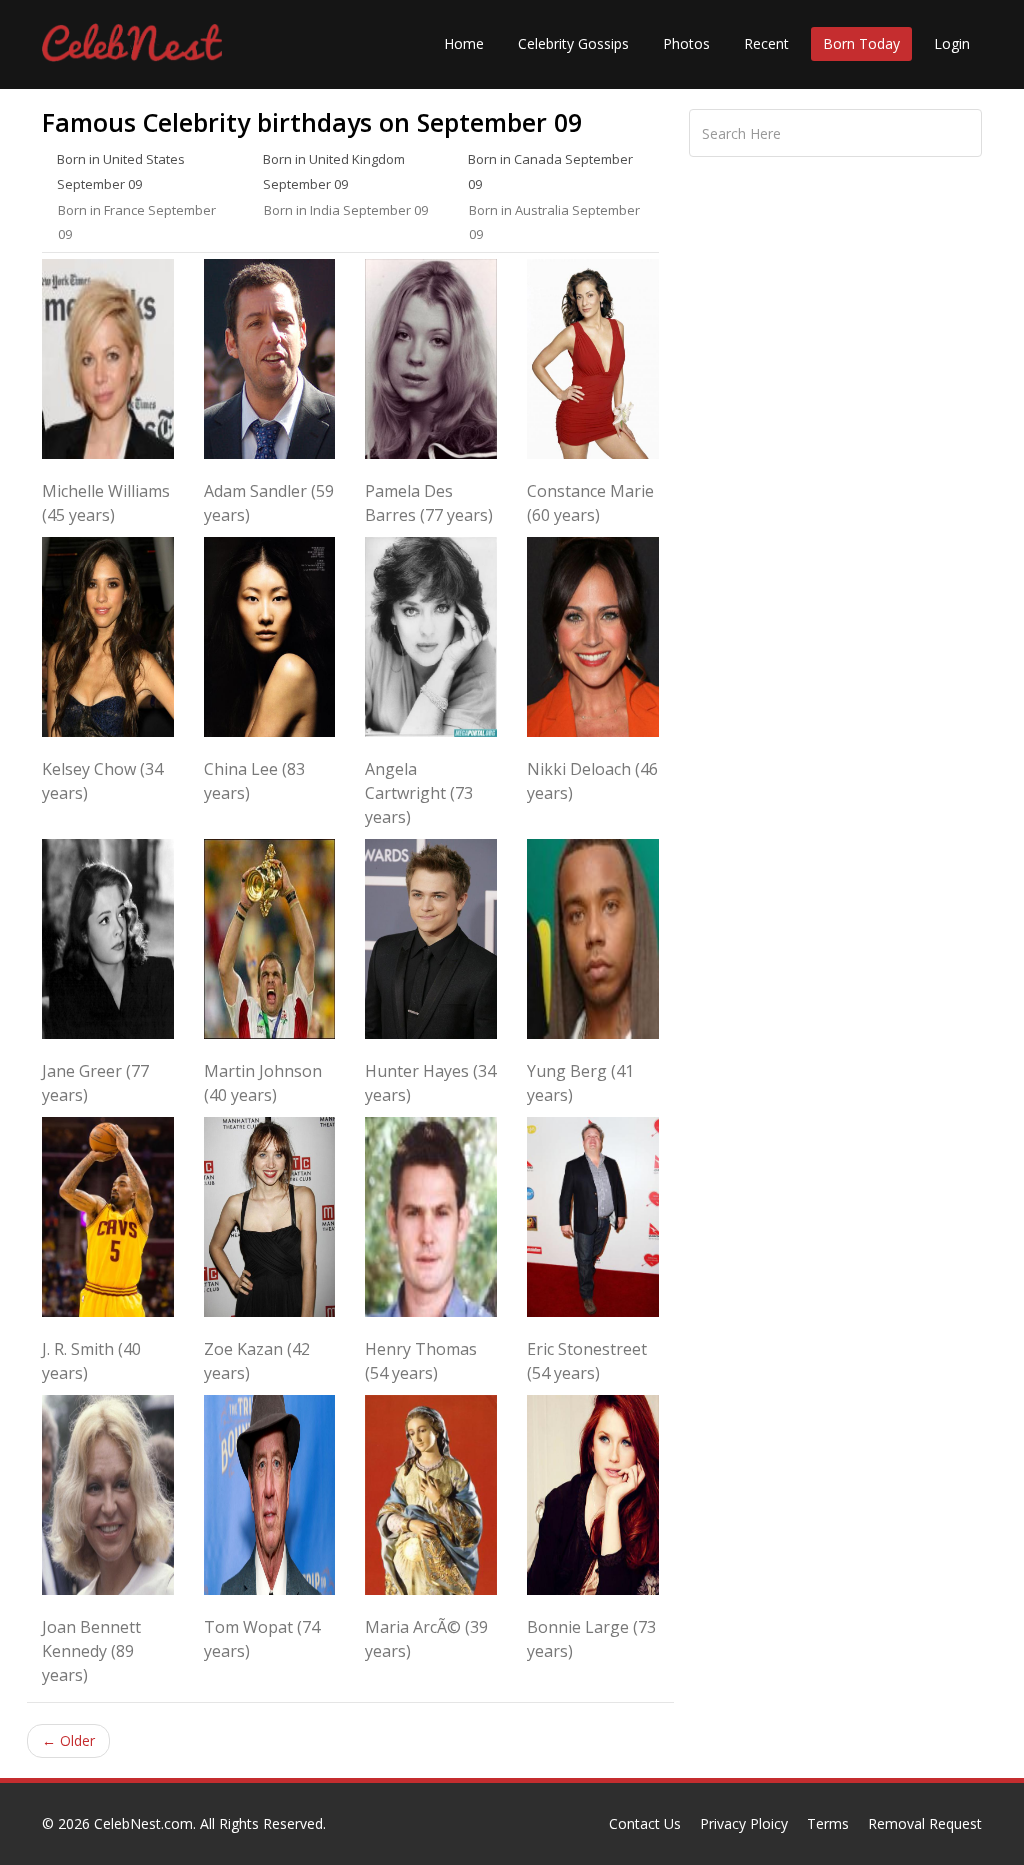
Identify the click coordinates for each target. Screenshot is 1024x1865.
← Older (68, 1740)
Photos (686, 43)
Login (952, 43)
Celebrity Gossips (573, 43)
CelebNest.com (143, 1823)
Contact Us (645, 1823)
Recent (766, 43)
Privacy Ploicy (744, 1823)
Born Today (861, 43)
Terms (828, 1823)
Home (464, 43)
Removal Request (925, 1823)
